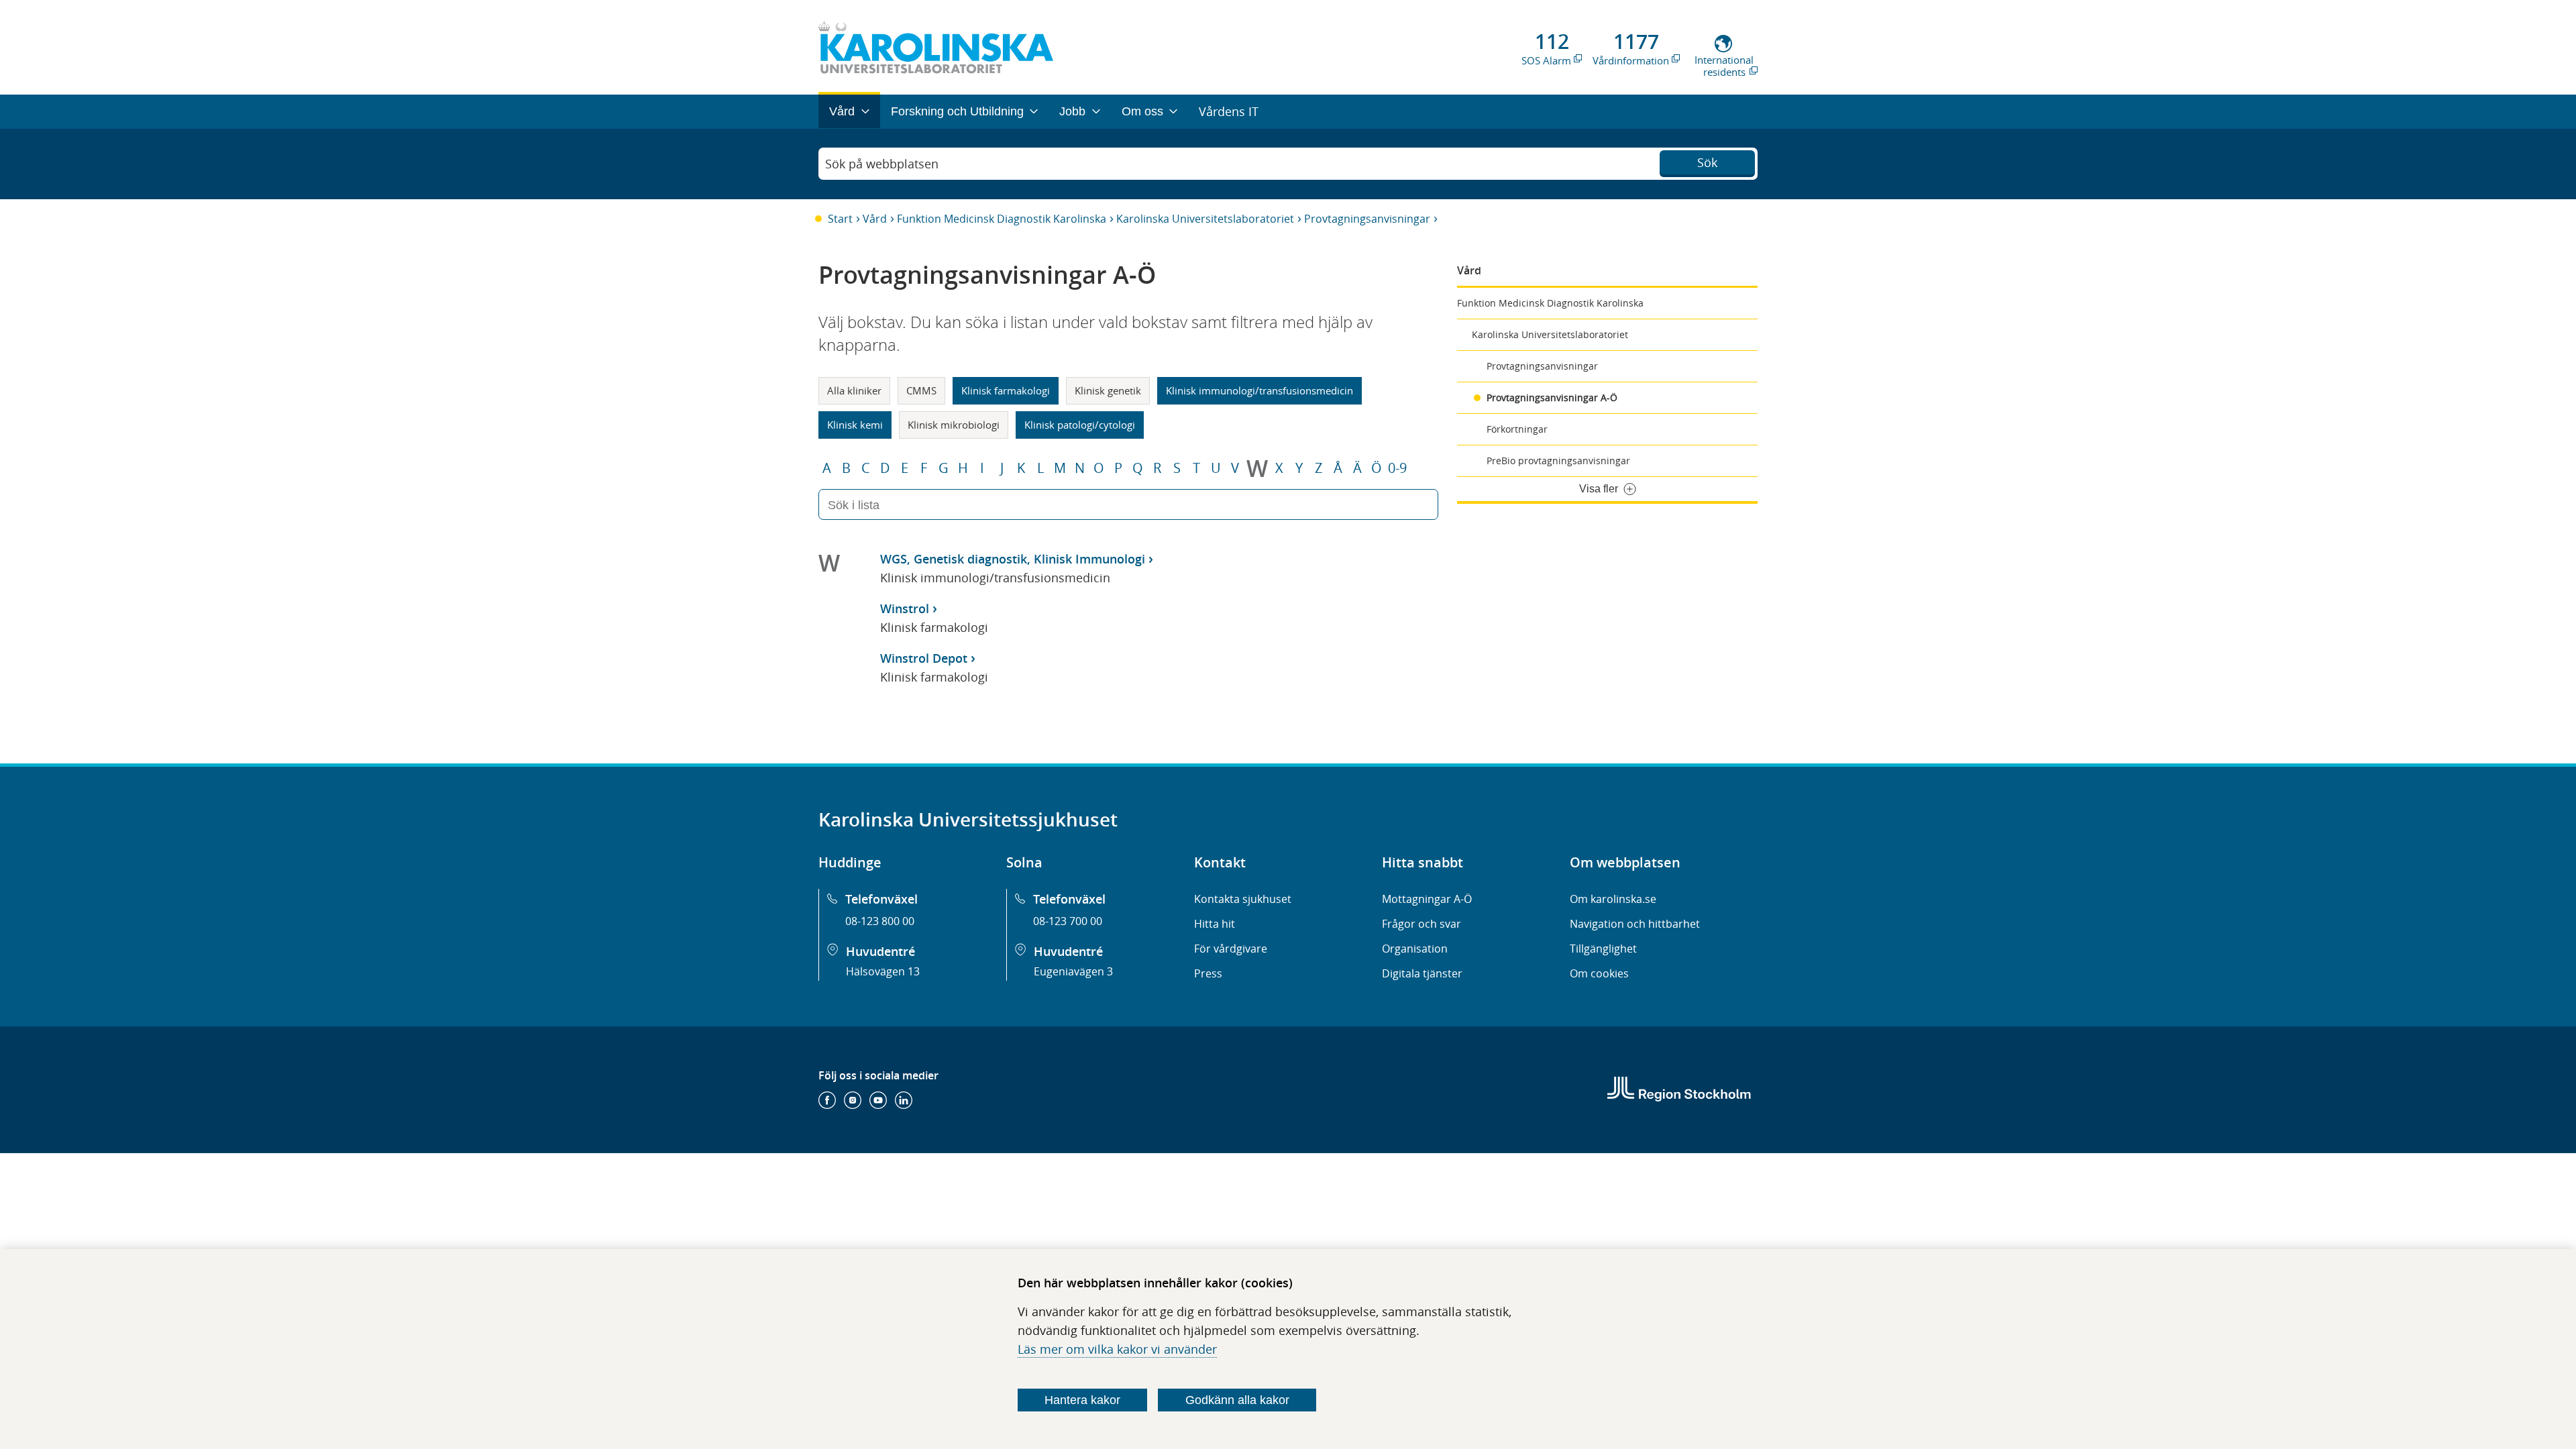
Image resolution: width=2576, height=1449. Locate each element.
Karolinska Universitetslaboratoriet (1205, 219)
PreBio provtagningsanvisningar (1558, 461)
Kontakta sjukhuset (1243, 899)
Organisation (1415, 949)
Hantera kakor (1082, 1400)
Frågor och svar (1421, 924)
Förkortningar (1517, 429)
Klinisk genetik (1108, 390)
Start (840, 219)
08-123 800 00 (880, 921)
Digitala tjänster (1422, 973)
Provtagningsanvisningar (1367, 219)
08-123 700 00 (1068, 921)
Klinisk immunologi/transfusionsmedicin (1259, 390)
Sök (1707, 162)
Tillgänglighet (1603, 949)
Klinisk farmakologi (1006, 390)
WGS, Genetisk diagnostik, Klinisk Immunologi (1013, 559)
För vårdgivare (1231, 949)
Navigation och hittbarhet (1635, 924)
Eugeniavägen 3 (1073, 971)
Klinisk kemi (855, 425)
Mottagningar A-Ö (1427, 899)
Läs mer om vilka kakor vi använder (1117, 1349)
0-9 (1397, 468)
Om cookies (1599, 973)
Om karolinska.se (1613, 899)
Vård (875, 219)
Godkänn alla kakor (1237, 1400)
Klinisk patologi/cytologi (1080, 425)
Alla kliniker (854, 390)
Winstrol (905, 608)
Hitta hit (1215, 924)
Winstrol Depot (924, 658)
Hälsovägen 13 (883, 971)
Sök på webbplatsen (882, 164)
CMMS (921, 390)
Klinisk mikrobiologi (954, 425)
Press (1208, 973)
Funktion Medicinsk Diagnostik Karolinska (1002, 219)
